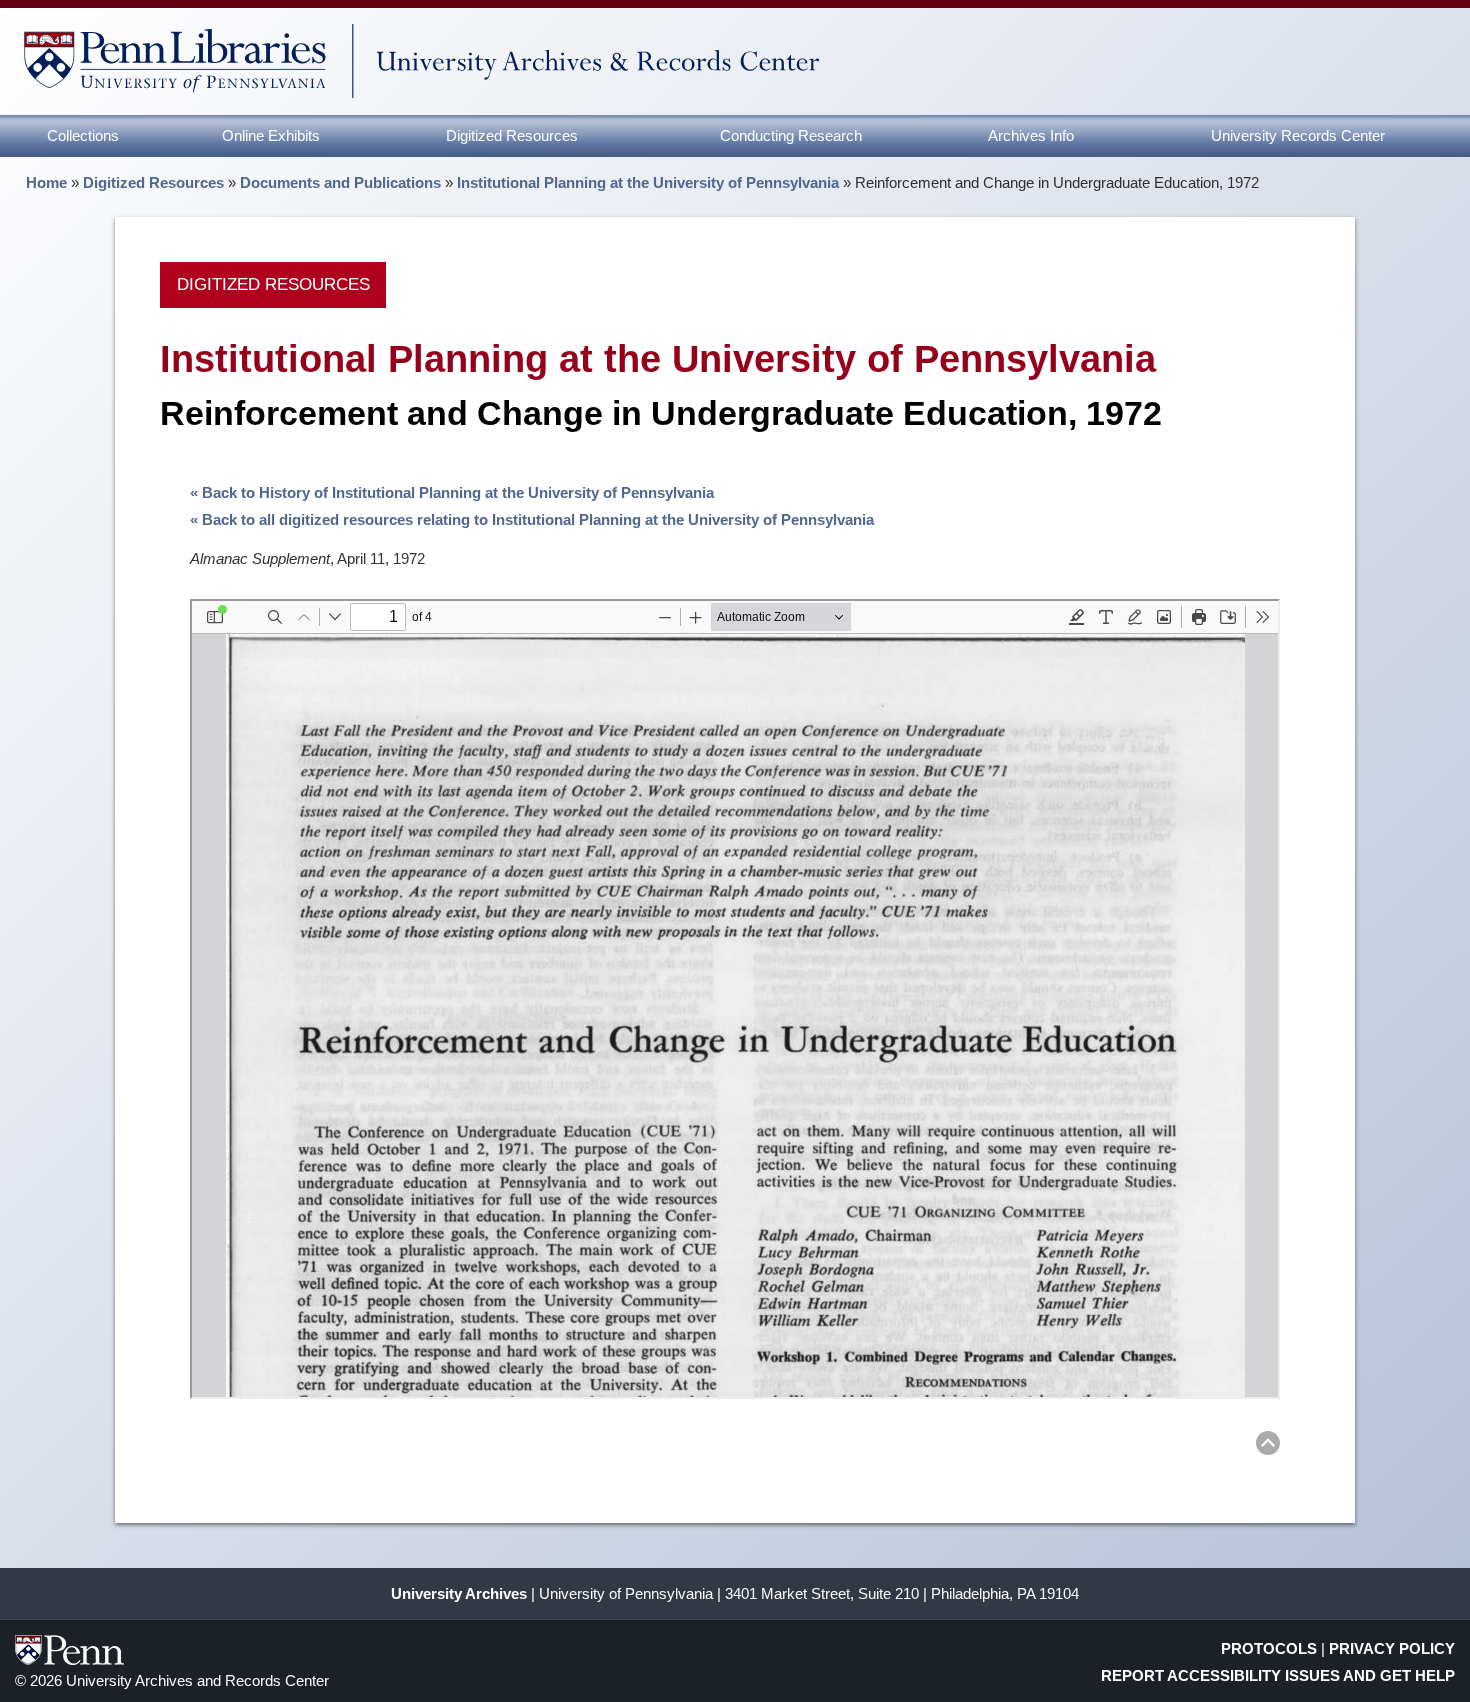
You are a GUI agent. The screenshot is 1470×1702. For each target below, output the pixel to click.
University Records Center (1298, 135)
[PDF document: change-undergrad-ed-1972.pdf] (735, 999)
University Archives (459, 1593)
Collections (83, 135)
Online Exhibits (271, 135)
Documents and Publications (340, 182)
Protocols (1269, 1648)
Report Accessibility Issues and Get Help (1278, 1675)
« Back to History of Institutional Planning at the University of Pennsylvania (452, 492)
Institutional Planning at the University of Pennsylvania (648, 182)
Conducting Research (791, 135)
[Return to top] (1268, 1446)
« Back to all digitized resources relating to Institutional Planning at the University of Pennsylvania (532, 519)
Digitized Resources (512, 135)
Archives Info (1031, 135)
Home (46, 182)
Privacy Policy (1392, 1648)
